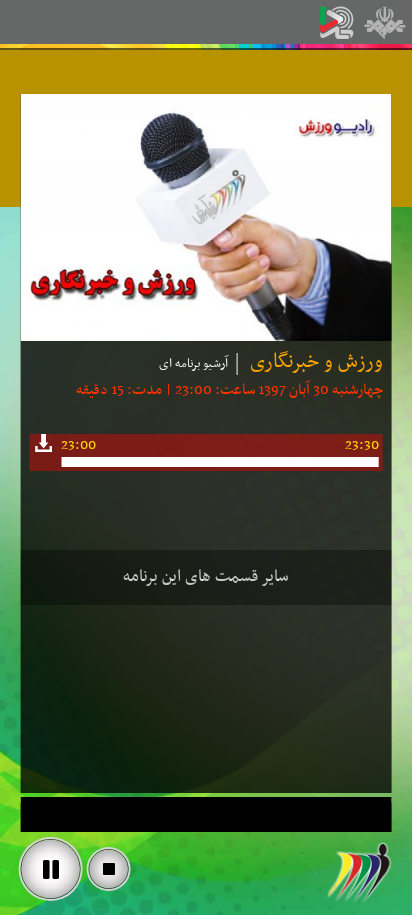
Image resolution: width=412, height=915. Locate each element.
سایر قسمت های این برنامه (206, 577)
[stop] (109, 869)
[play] (51, 869)
